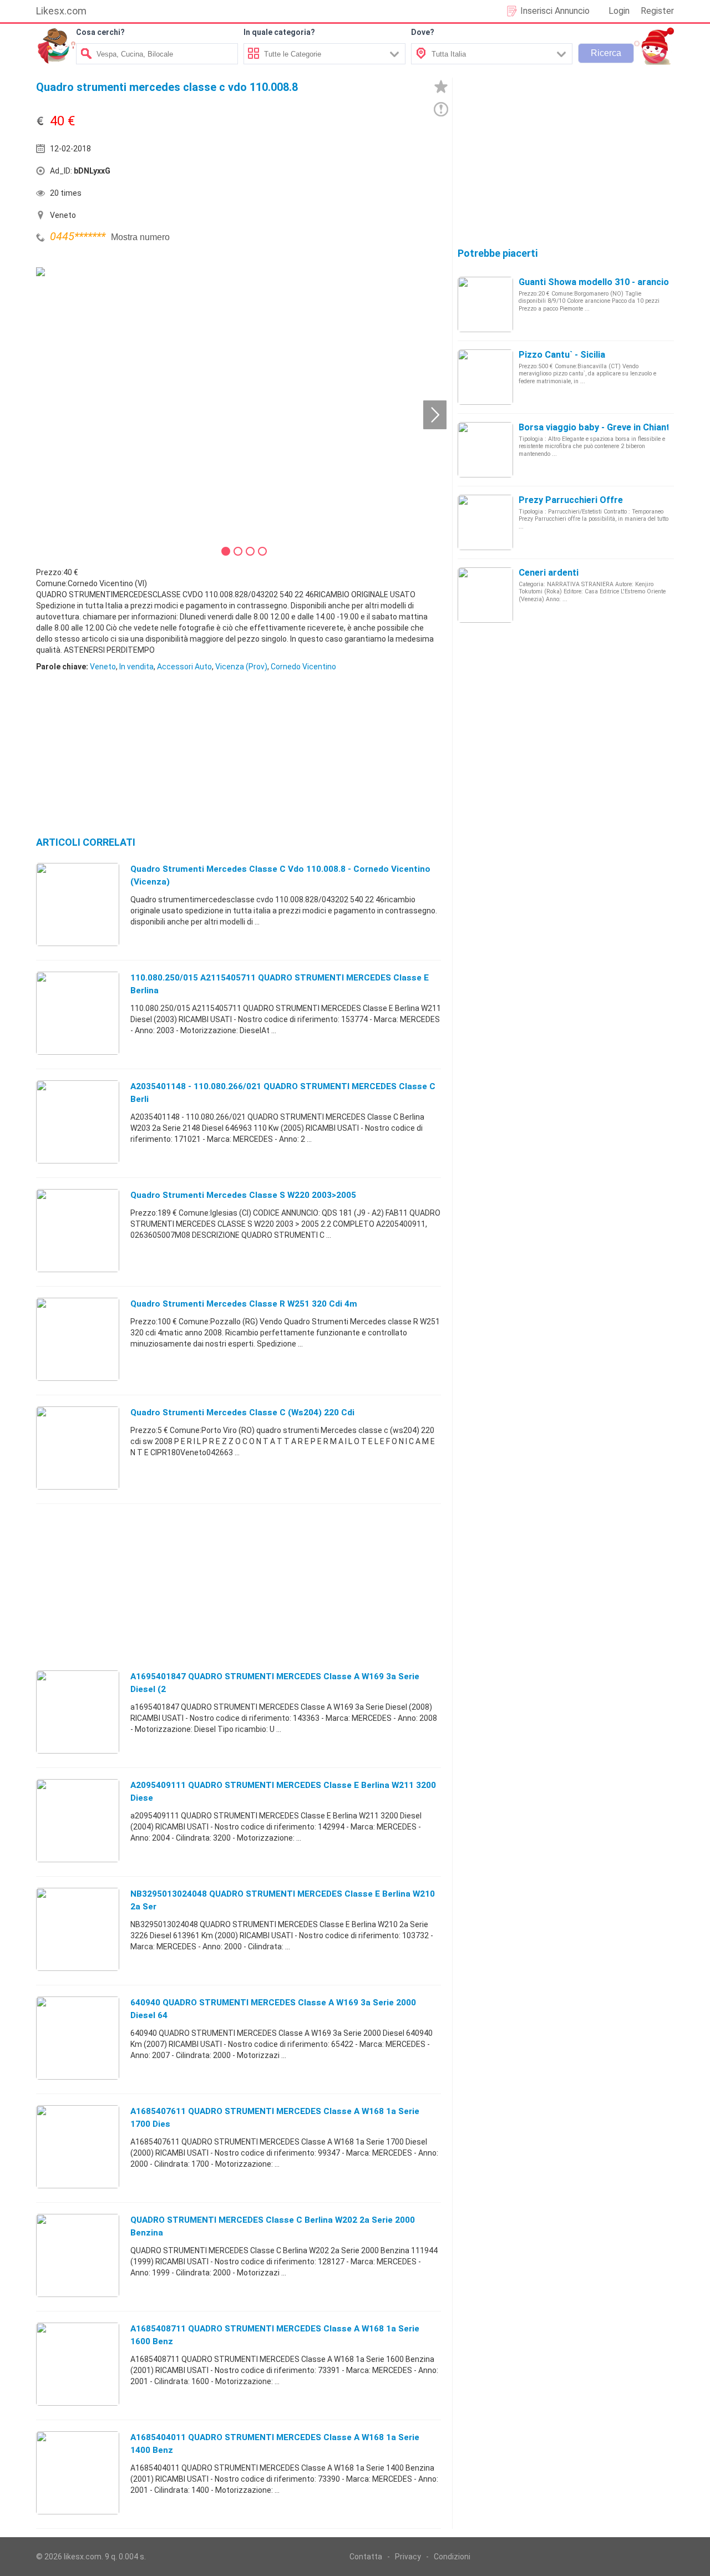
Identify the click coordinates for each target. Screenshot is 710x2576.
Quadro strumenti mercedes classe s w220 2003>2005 (243, 1195)
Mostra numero (140, 237)
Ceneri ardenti (549, 573)
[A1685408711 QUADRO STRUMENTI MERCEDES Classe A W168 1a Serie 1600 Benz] (78, 2364)
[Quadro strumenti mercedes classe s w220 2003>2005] (78, 1230)
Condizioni (452, 2557)
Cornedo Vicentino (303, 667)
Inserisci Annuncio (555, 11)
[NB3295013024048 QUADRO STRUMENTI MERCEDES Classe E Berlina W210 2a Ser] (78, 1929)
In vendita (136, 667)
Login (619, 11)
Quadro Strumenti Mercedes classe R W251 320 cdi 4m (244, 1304)
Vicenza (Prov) (241, 667)
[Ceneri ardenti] (485, 595)
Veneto (103, 667)
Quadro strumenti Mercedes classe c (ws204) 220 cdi (242, 1413)
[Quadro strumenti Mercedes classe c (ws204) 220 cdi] (78, 1447)
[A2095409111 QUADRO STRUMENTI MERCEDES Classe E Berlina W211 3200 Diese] (78, 1820)
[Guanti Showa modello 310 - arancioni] (485, 304)
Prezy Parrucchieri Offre (571, 500)
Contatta (366, 2557)
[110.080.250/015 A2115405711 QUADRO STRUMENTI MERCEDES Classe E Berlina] (78, 1013)
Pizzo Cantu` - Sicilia (562, 355)
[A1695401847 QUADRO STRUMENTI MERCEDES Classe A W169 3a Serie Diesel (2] (78, 1711)
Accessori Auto (184, 667)
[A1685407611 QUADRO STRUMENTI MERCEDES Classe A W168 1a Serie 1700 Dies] (78, 2146)
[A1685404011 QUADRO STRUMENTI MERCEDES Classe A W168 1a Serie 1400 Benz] (78, 2472)
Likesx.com (61, 11)
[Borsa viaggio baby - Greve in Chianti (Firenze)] (485, 449)
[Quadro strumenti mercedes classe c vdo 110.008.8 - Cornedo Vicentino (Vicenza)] (78, 904)
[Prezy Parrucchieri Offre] (485, 522)
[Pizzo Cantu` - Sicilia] (485, 377)
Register (657, 11)
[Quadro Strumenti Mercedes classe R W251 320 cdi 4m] (78, 1339)
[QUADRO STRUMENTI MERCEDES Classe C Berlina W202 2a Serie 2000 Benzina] (78, 2255)
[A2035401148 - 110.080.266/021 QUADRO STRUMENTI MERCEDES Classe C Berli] (78, 1121)
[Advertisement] (341, 174)
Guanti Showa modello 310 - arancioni (597, 282)
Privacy (408, 2557)
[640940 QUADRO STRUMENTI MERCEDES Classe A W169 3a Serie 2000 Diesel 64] (78, 2038)
